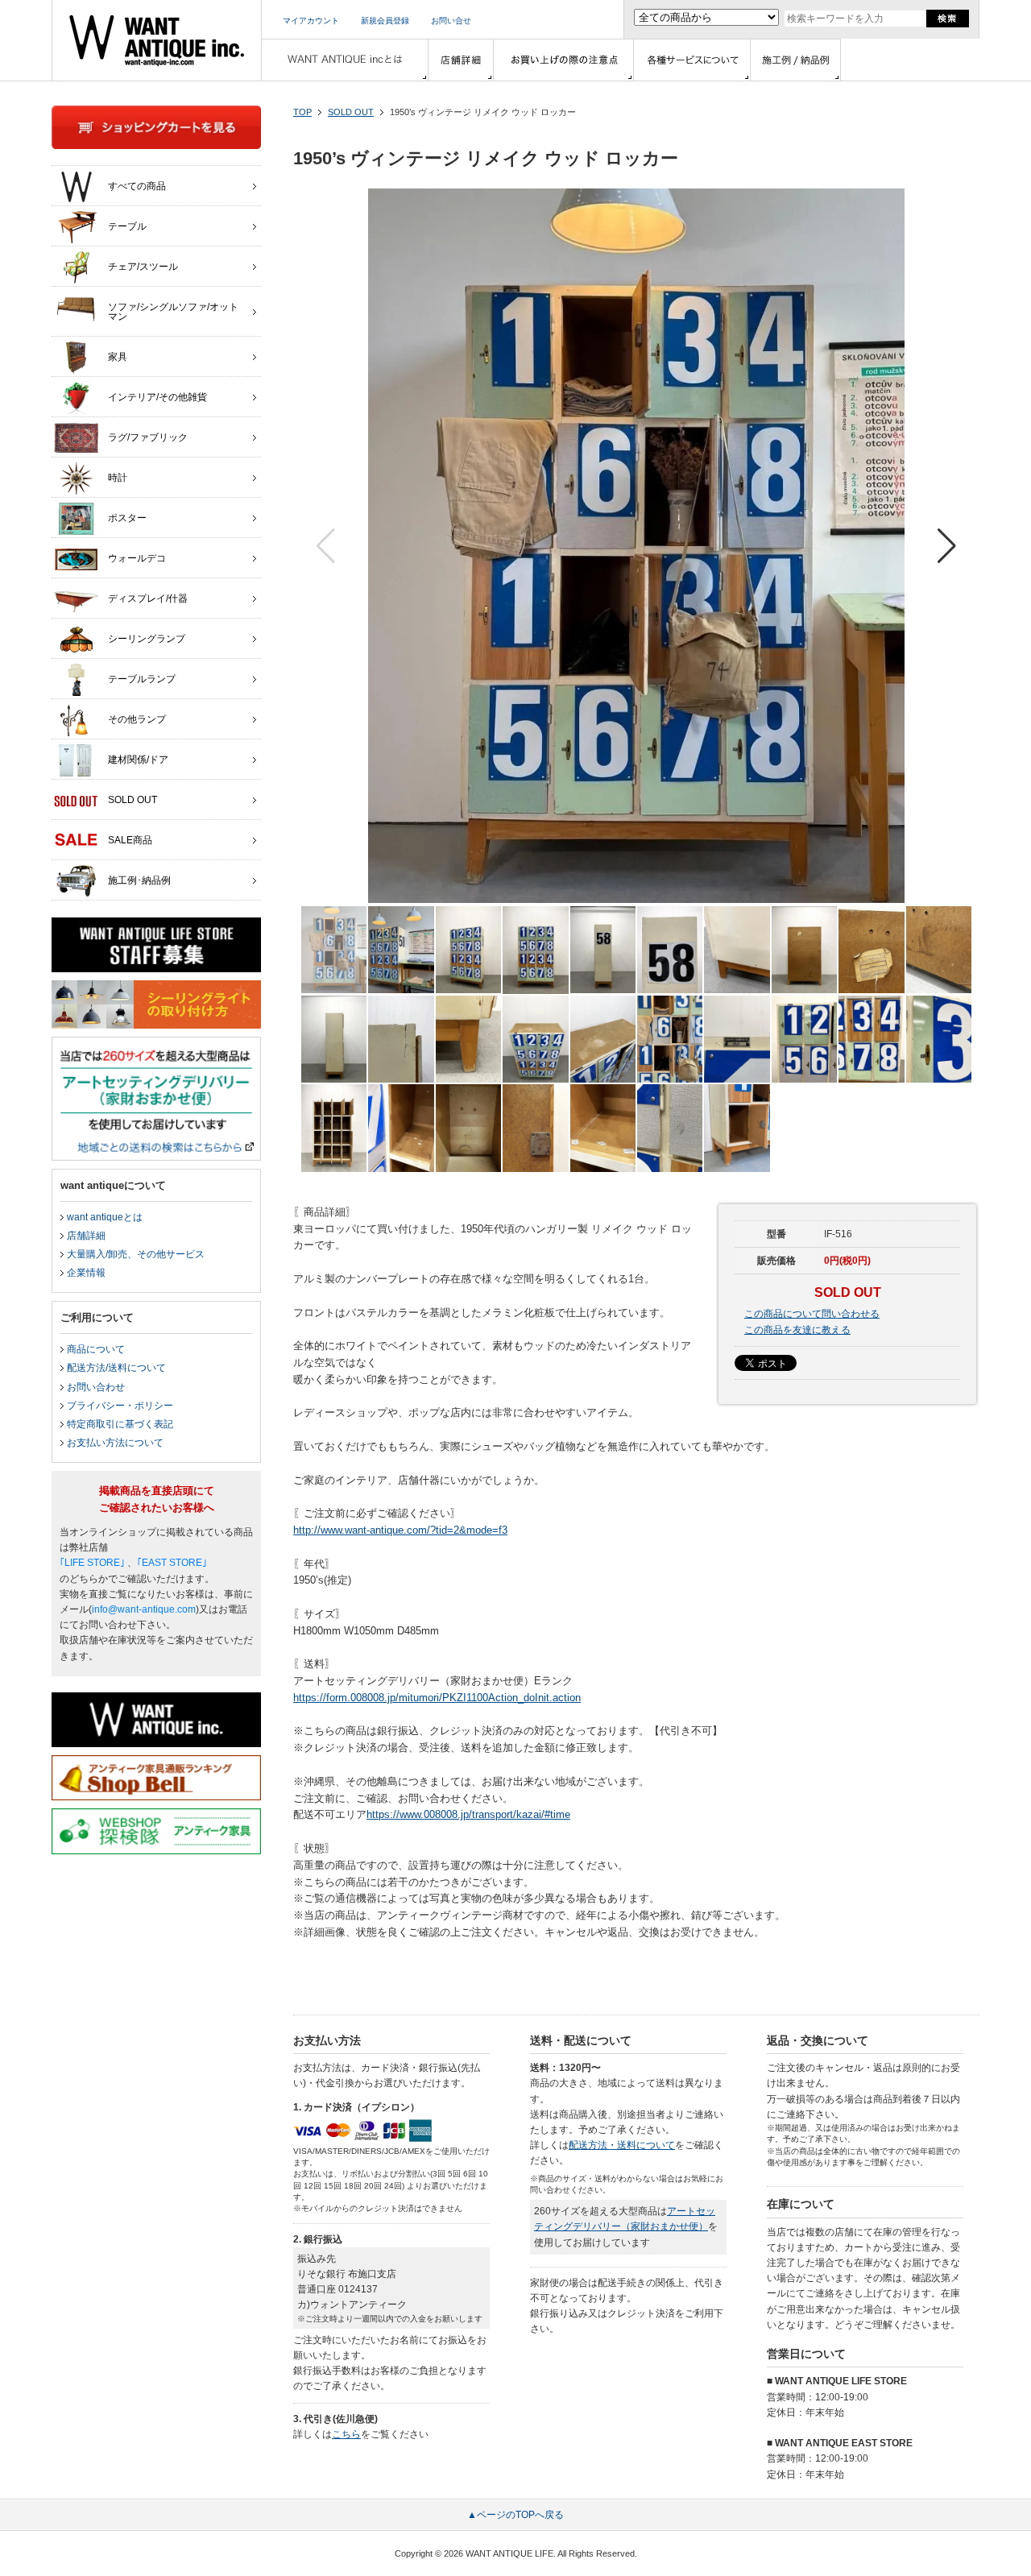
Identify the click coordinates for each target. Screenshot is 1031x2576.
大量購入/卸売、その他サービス (136, 1254)
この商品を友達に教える (797, 1330)
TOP (302, 112)
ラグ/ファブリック (148, 437)
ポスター (127, 518)
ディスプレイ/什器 (148, 598)
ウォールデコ (137, 558)
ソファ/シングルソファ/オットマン (173, 312)
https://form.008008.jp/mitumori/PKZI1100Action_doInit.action (437, 1698)
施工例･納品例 (139, 880)
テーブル (127, 226)
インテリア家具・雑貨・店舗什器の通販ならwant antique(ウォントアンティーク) (157, 40)
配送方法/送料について (116, 1368)
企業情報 (86, 1273)
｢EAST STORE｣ (172, 1563)
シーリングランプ (147, 639)
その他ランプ (137, 719)
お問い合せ (451, 21)
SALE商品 (130, 840)
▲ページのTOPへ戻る (515, 2515)
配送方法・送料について (622, 2145)
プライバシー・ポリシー (120, 1406)
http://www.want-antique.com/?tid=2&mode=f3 (400, 1530)
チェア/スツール (143, 267)
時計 (118, 478)
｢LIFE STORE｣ (92, 1563)
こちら (346, 2434)
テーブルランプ (142, 679)
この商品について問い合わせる (812, 1314)
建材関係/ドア (138, 760)
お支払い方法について (115, 1443)
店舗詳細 (86, 1236)
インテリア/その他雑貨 (157, 397)
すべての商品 (137, 186)
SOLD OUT (351, 112)
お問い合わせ (96, 1387)
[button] (947, 546)
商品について (96, 1349)
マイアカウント (311, 21)
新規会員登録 (385, 21)
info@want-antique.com (144, 1609)
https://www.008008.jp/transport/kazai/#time (468, 1814)
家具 (118, 357)
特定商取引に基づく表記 (120, 1424)
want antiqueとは (105, 1217)
